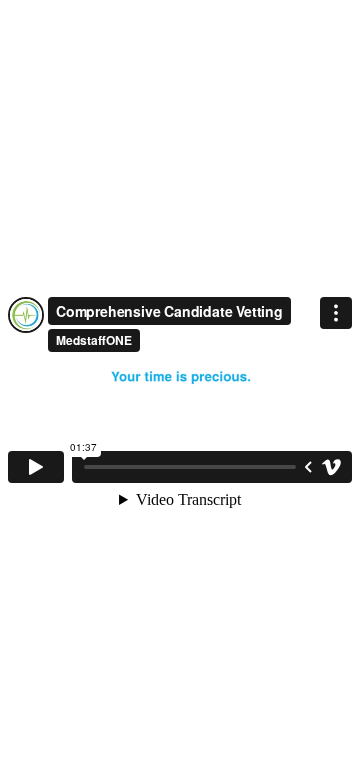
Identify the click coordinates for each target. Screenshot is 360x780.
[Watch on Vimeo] (332, 467)
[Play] (36, 467)
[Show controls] (308, 467)
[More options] (336, 313)
